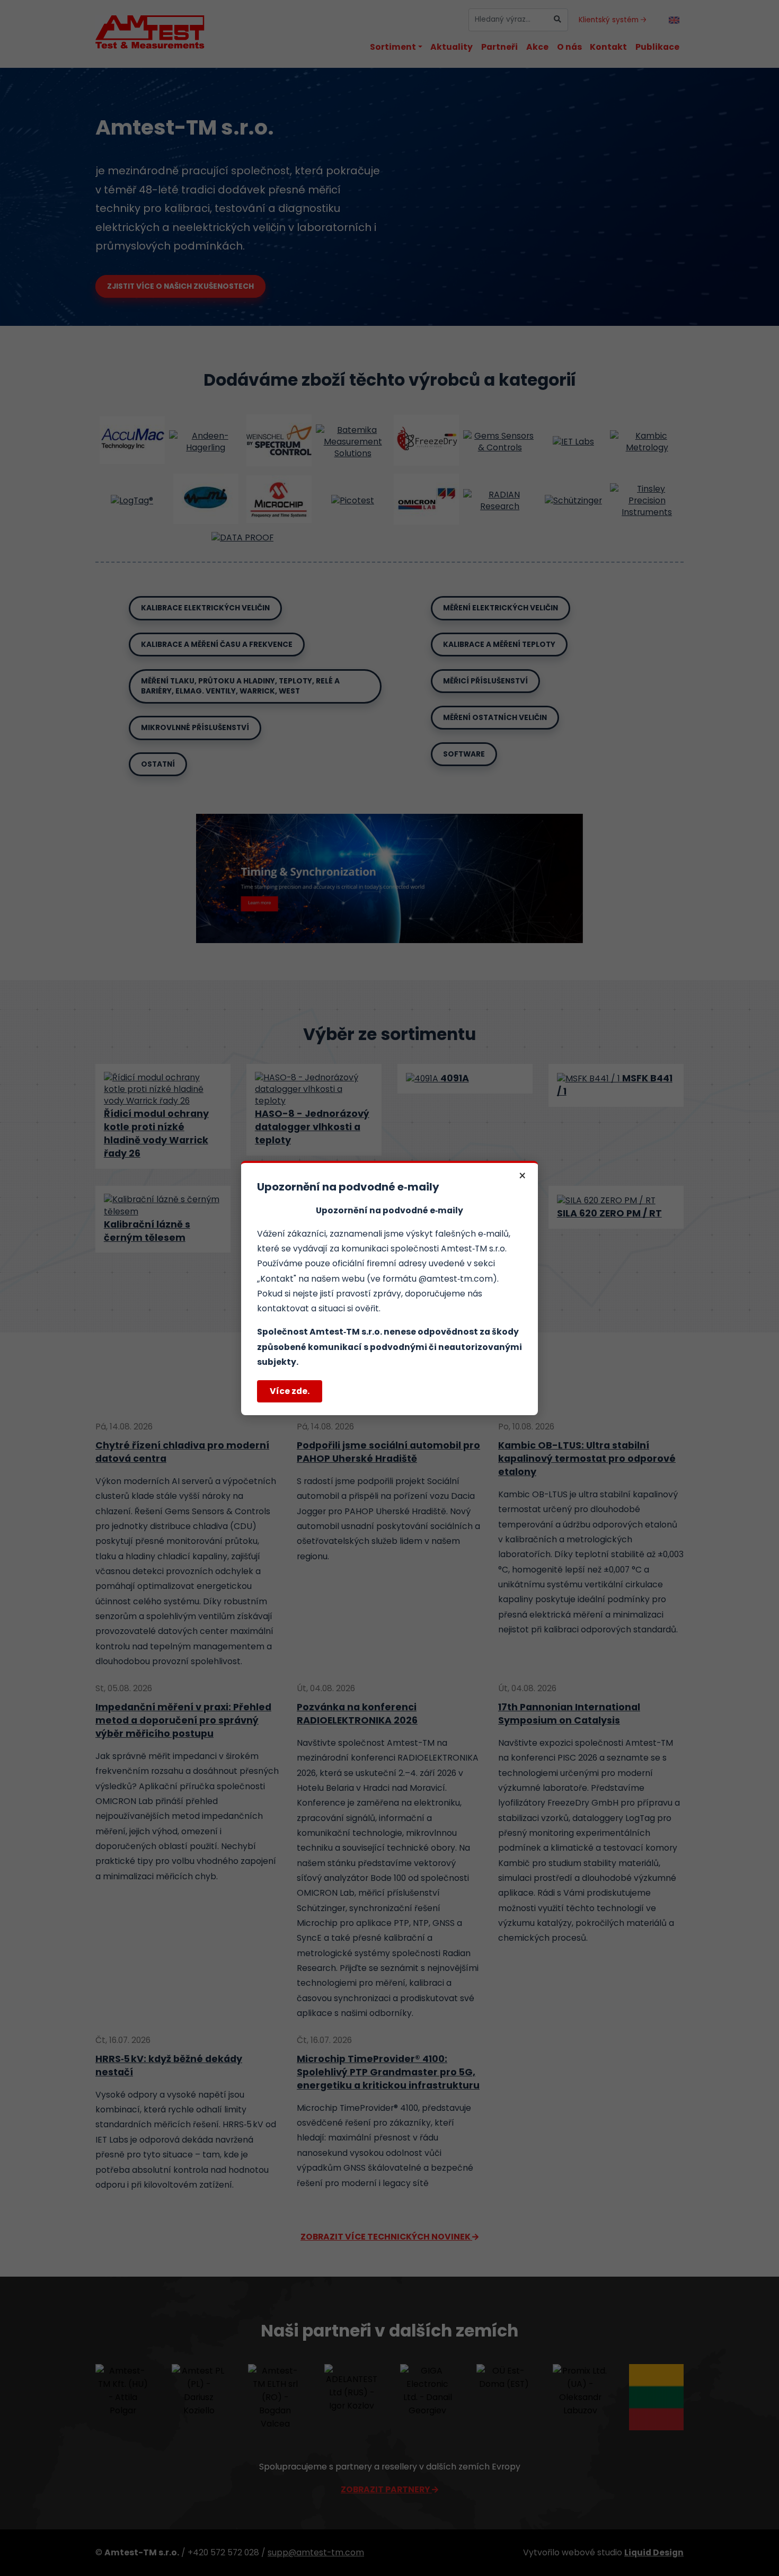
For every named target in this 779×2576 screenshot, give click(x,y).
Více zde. (290, 1391)
